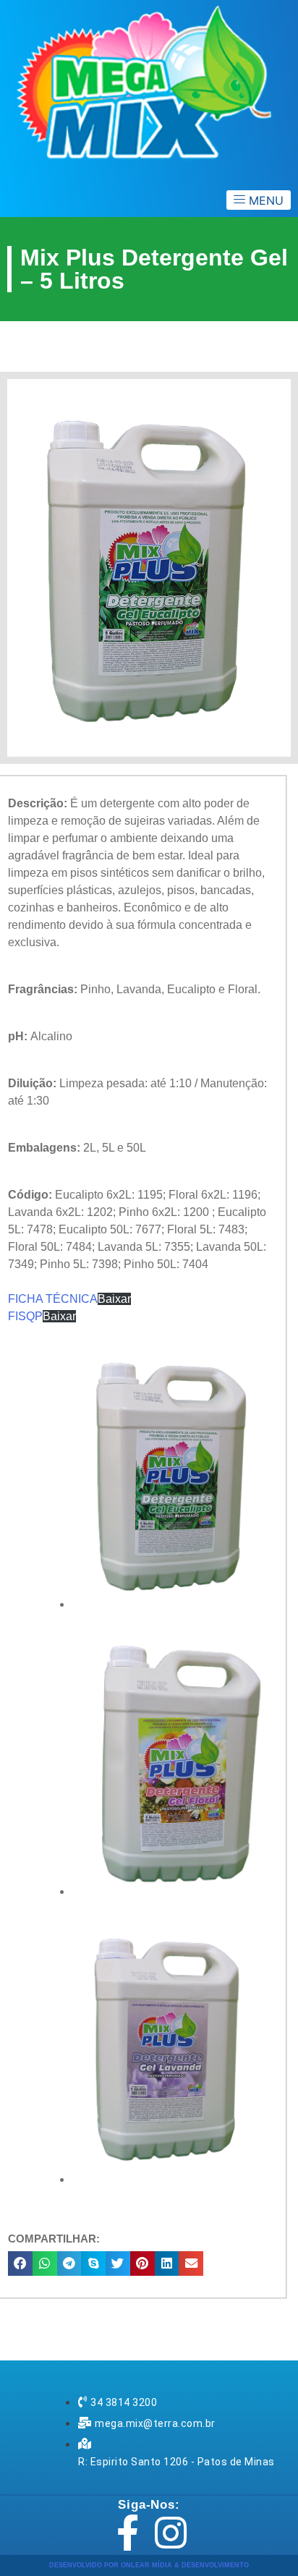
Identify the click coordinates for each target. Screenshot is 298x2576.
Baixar (114, 1299)
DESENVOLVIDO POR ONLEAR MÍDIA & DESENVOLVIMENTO (149, 2565)
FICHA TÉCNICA (53, 1299)
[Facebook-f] (127, 2533)
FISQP (25, 1316)
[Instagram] (171, 2533)
